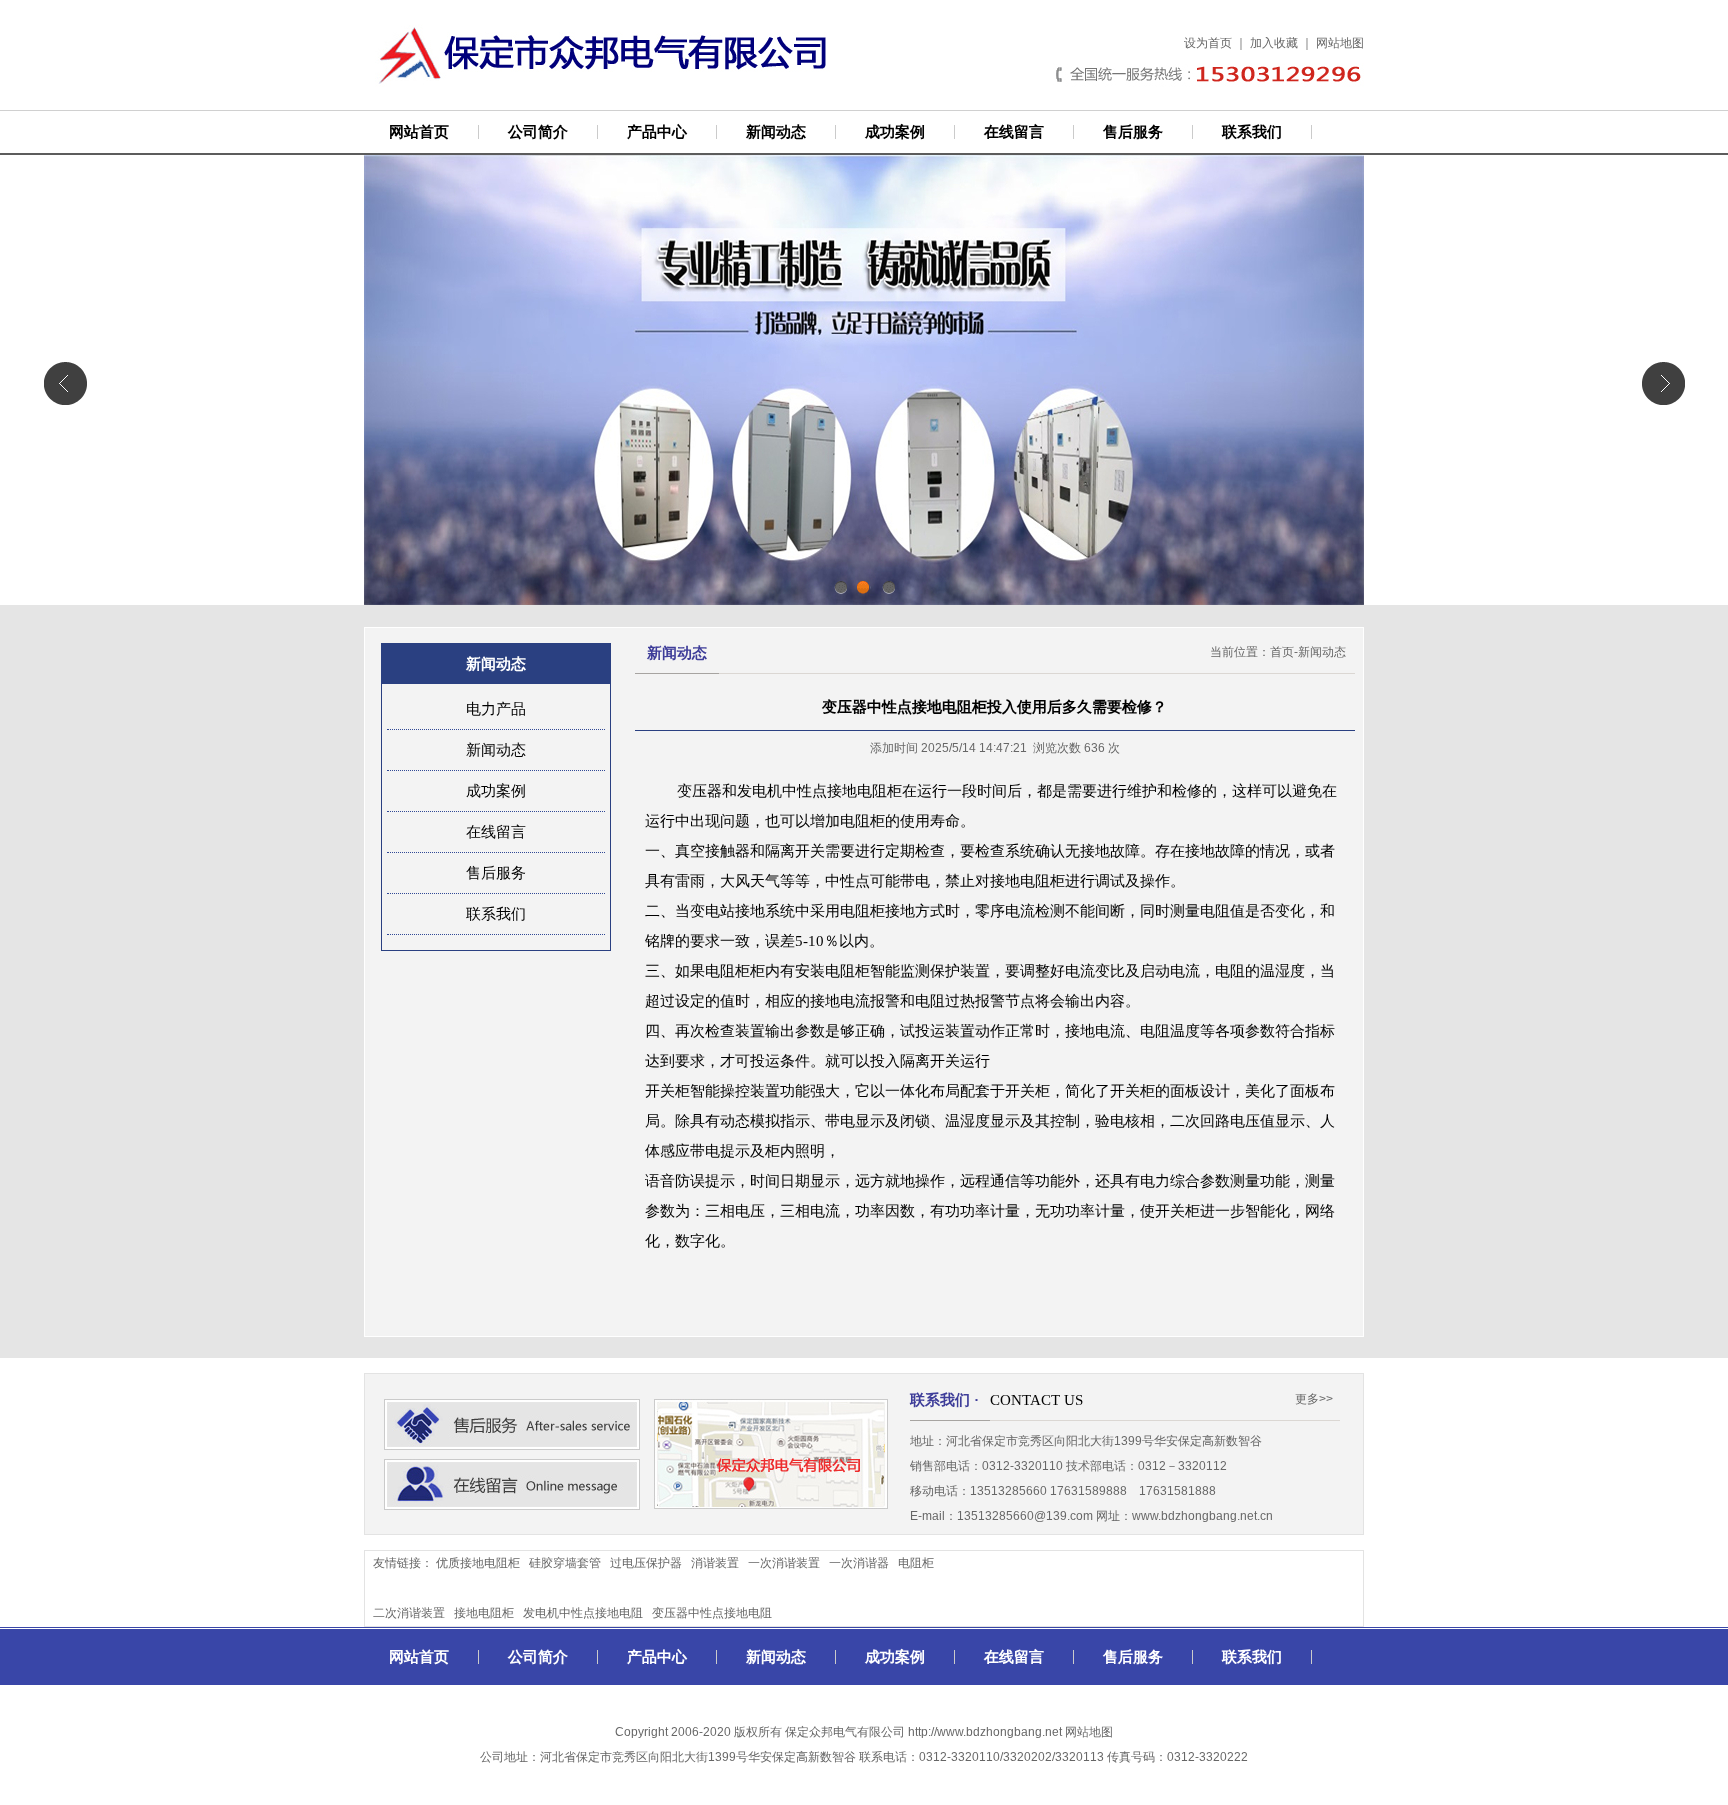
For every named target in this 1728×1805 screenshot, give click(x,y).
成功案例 (895, 132)
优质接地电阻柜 (478, 1563)
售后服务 (1133, 132)
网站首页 (419, 132)
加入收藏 (1274, 43)
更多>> (1314, 1399)
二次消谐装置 (409, 1613)
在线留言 (1014, 132)
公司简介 (538, 132)
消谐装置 (715, 1563)
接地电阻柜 (484, 1613)
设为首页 (1208, 43)
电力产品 (496, 709)
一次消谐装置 (784, 1563)
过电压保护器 (646, 1563)
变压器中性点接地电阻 (712, 1613)
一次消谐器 (859, 1563)
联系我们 (1252, 132)
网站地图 (1340, 43)
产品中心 (657, 132)
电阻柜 (916, 1563)
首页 (1282, 652)
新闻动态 (776, 132)
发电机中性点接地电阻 (583, 1613)
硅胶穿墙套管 (565, 1563)
